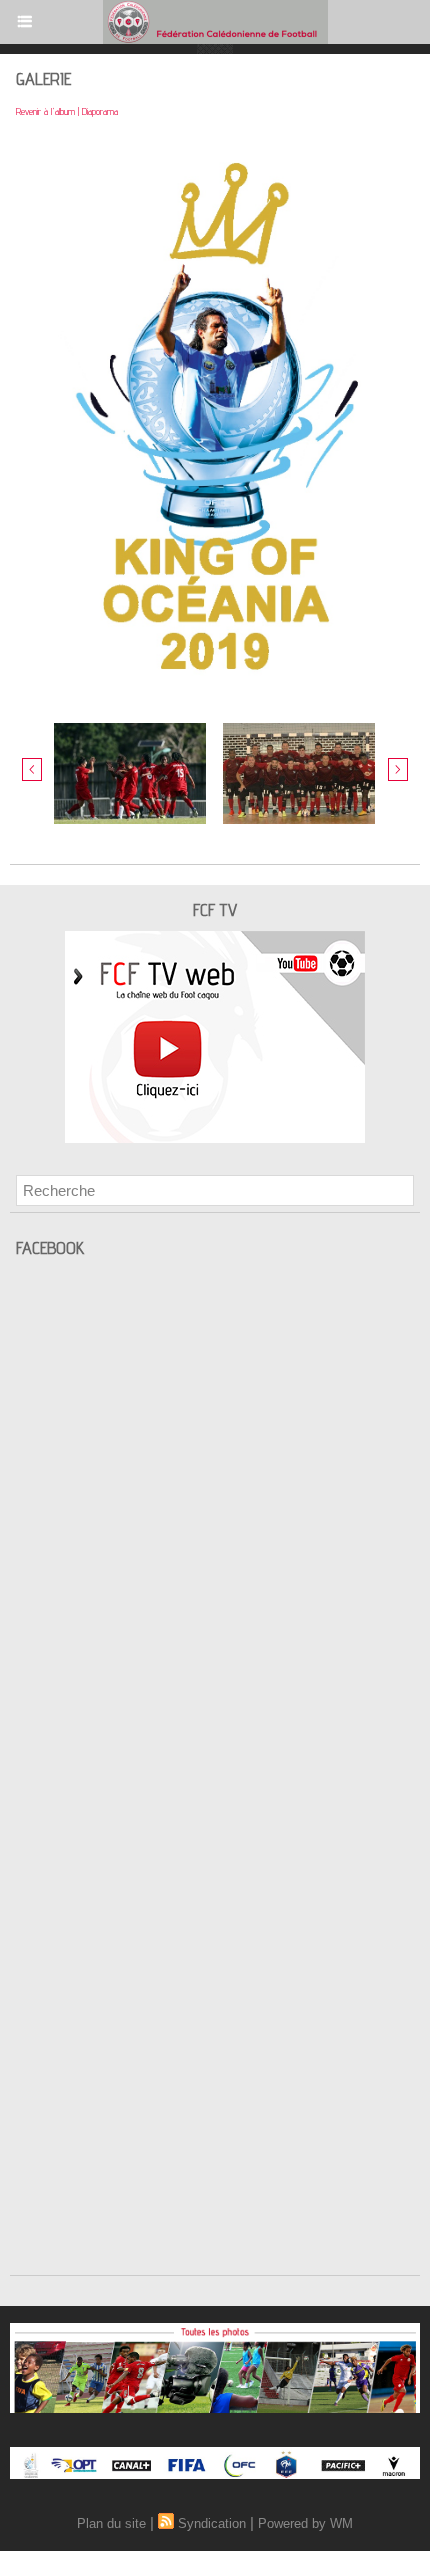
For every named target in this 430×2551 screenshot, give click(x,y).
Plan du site (111, 2523)
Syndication (212, 2523)
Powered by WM (305, 2523)
